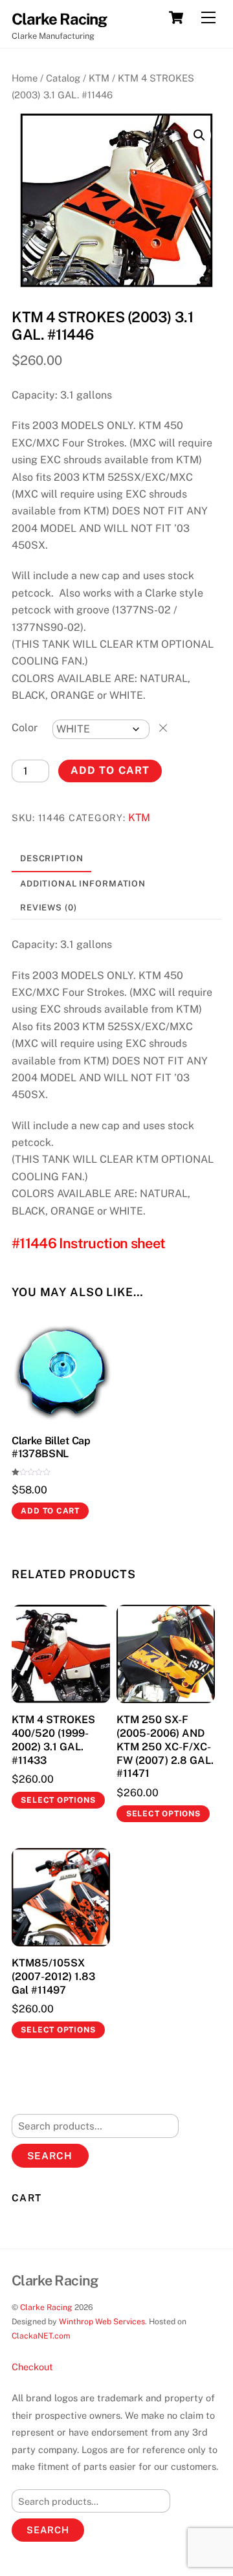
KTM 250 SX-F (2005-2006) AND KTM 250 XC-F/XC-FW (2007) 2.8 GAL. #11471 (165, 1746)
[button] (199, 135)
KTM (99, 78)
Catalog (63, 78)
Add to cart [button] (50, 1511)
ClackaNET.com (41, 2336)
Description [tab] (52, 858)
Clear (163, 728)
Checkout (32, 2367)
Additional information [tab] (83, 884)
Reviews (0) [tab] (49, 908)
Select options (58, 1800)
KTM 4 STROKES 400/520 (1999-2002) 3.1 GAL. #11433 (53, 1740)
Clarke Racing (46, 2307)
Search (50, 2156)
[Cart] (176, 17)
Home (25, 78)
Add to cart (110, 770)
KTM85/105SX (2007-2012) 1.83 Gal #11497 (53, 1976)
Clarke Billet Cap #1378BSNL (51, 1448)
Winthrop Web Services (102, 2321)
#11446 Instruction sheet (88, 1243)
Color (25, 728)
